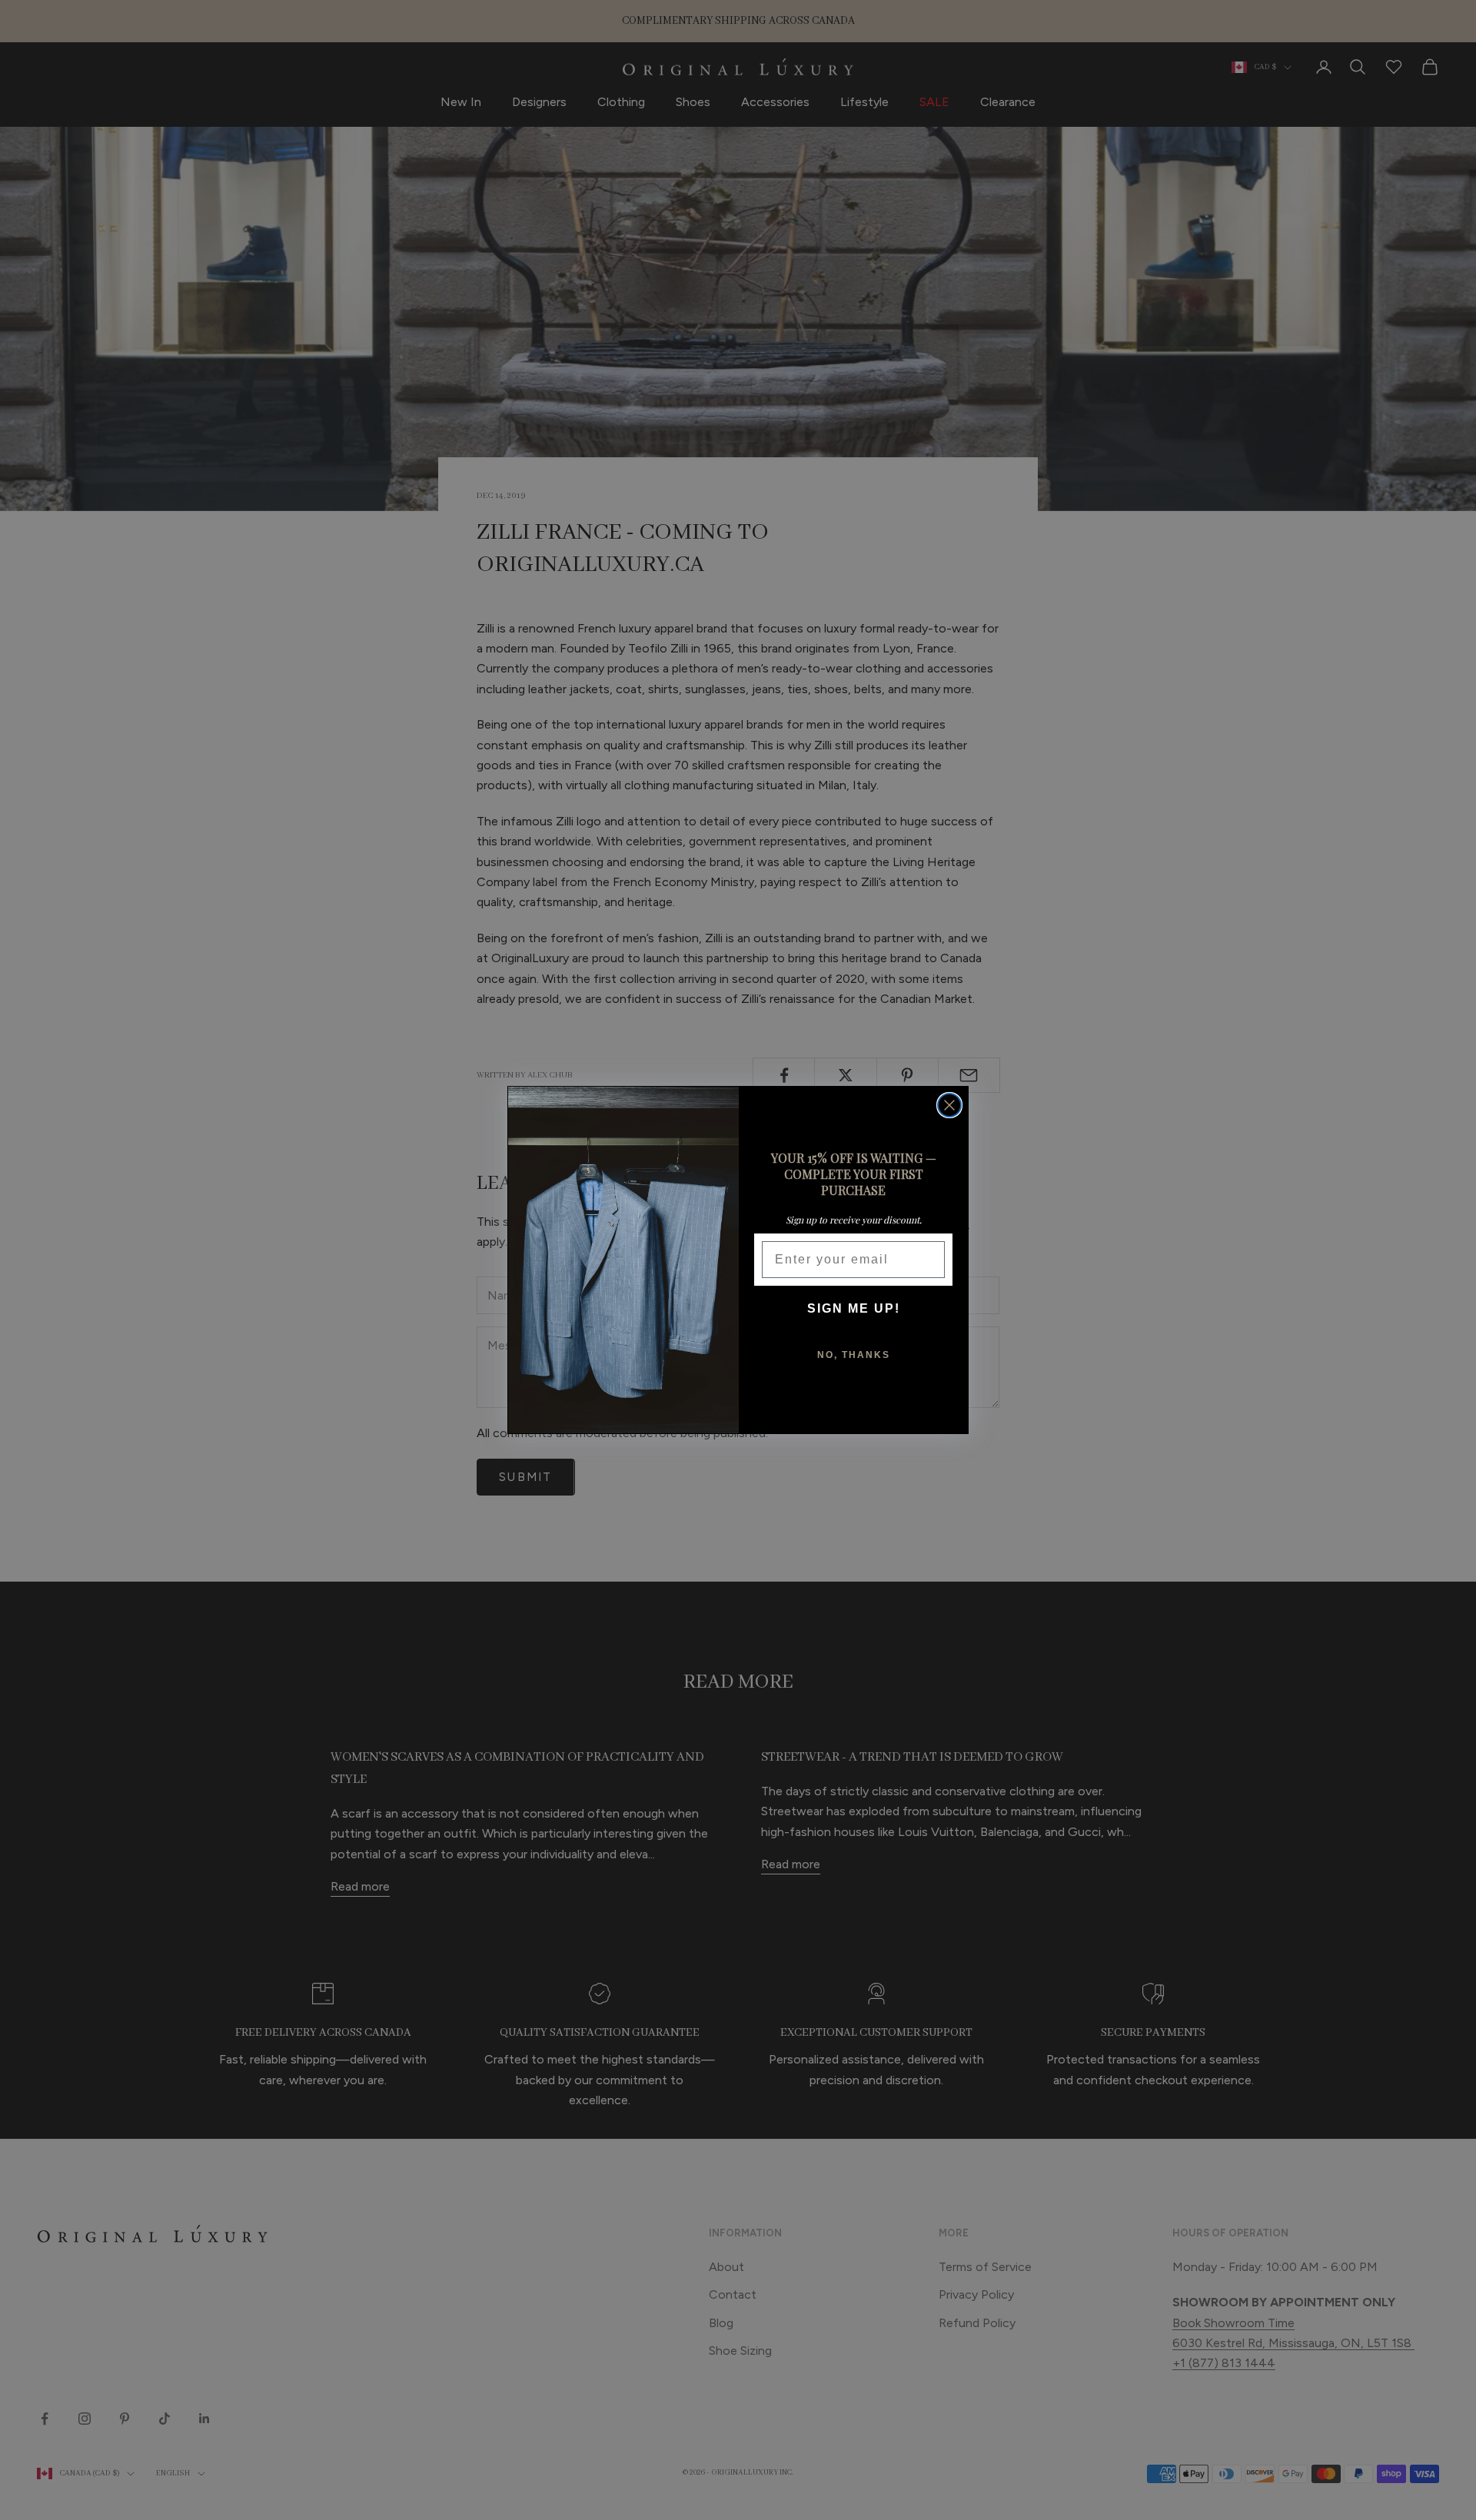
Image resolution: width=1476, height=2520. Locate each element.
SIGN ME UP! (854, 1308)
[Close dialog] (949, 1105)
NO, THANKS (854, 1355)
